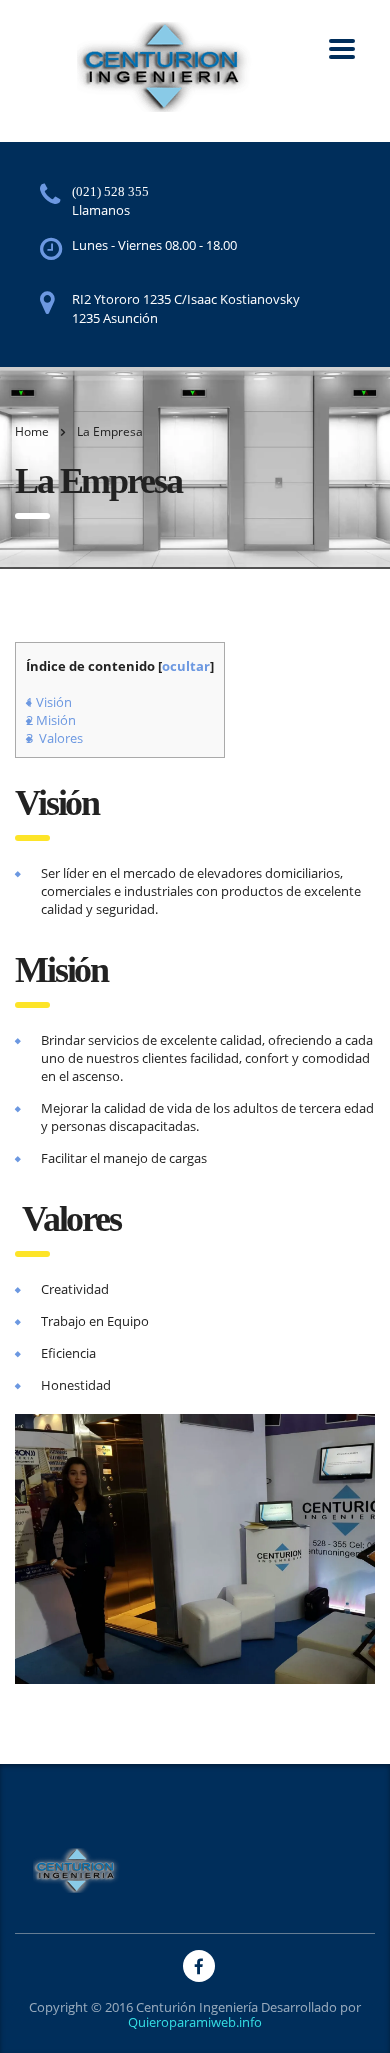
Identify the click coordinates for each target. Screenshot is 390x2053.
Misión (51, 720)
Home (32, 431)
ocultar (186, 666)
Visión (49, 702)
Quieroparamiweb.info (195, 2022)
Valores (54, 738)
